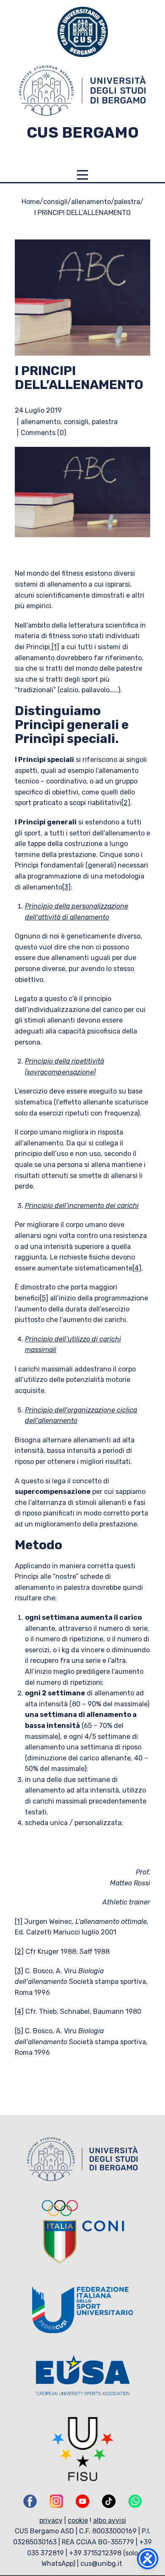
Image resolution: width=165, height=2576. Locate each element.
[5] (44, 1298)
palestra (127, 202)
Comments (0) (43, 433)
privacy (51, 2520)
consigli (55, 202)
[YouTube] (82, 2501)
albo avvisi (110, 2520)
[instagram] (56, 2501)
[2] (126, 803)
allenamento (91, 202)
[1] (55, 647)
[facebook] (30, 2501)
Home (31, 202)
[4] (137, 1268)
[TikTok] (109, 2501)
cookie (78, 2520)
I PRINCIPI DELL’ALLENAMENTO (79, 378)
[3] (66, 887)
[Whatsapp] (135, 2501)
